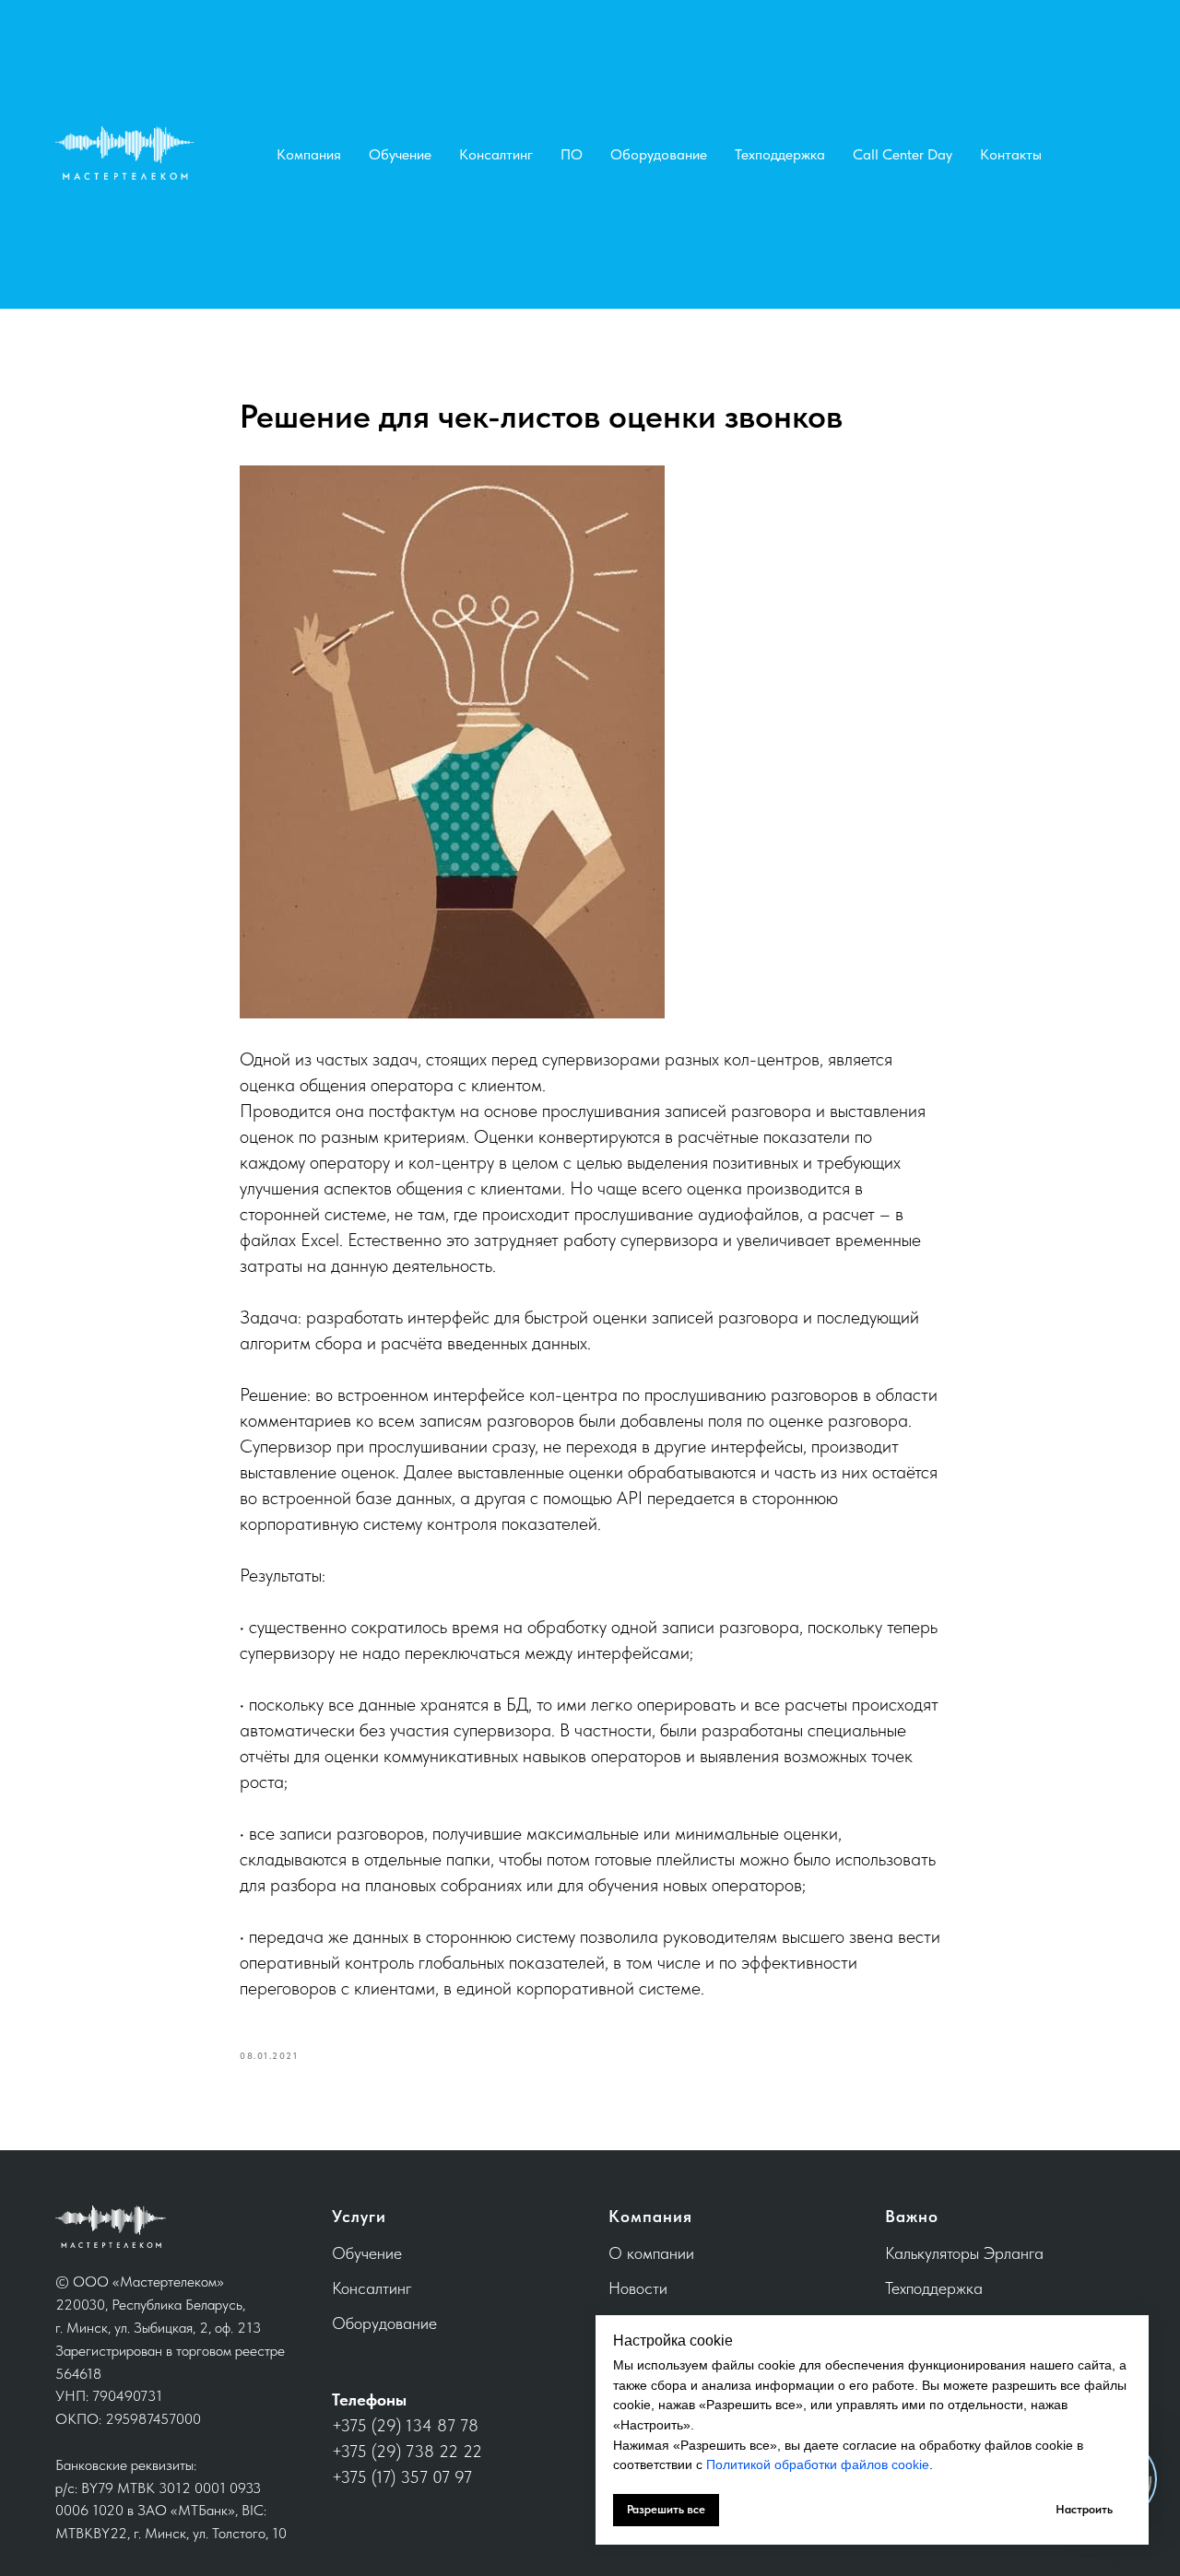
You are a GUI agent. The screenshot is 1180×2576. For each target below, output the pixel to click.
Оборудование (659, 154)
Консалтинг (496, 154)
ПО (572, 154)
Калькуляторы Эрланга (964, 2253)
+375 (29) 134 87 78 (405, 2425)
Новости (638, 2288)
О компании (651, 2253)
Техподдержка (780, 154)
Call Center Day (903, 154)
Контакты (1011, 154)
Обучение (400, 154)
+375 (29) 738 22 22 (407, 2451)
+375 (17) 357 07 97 (402, 2477)
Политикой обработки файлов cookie (818, 2464)
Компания (309, 154)
